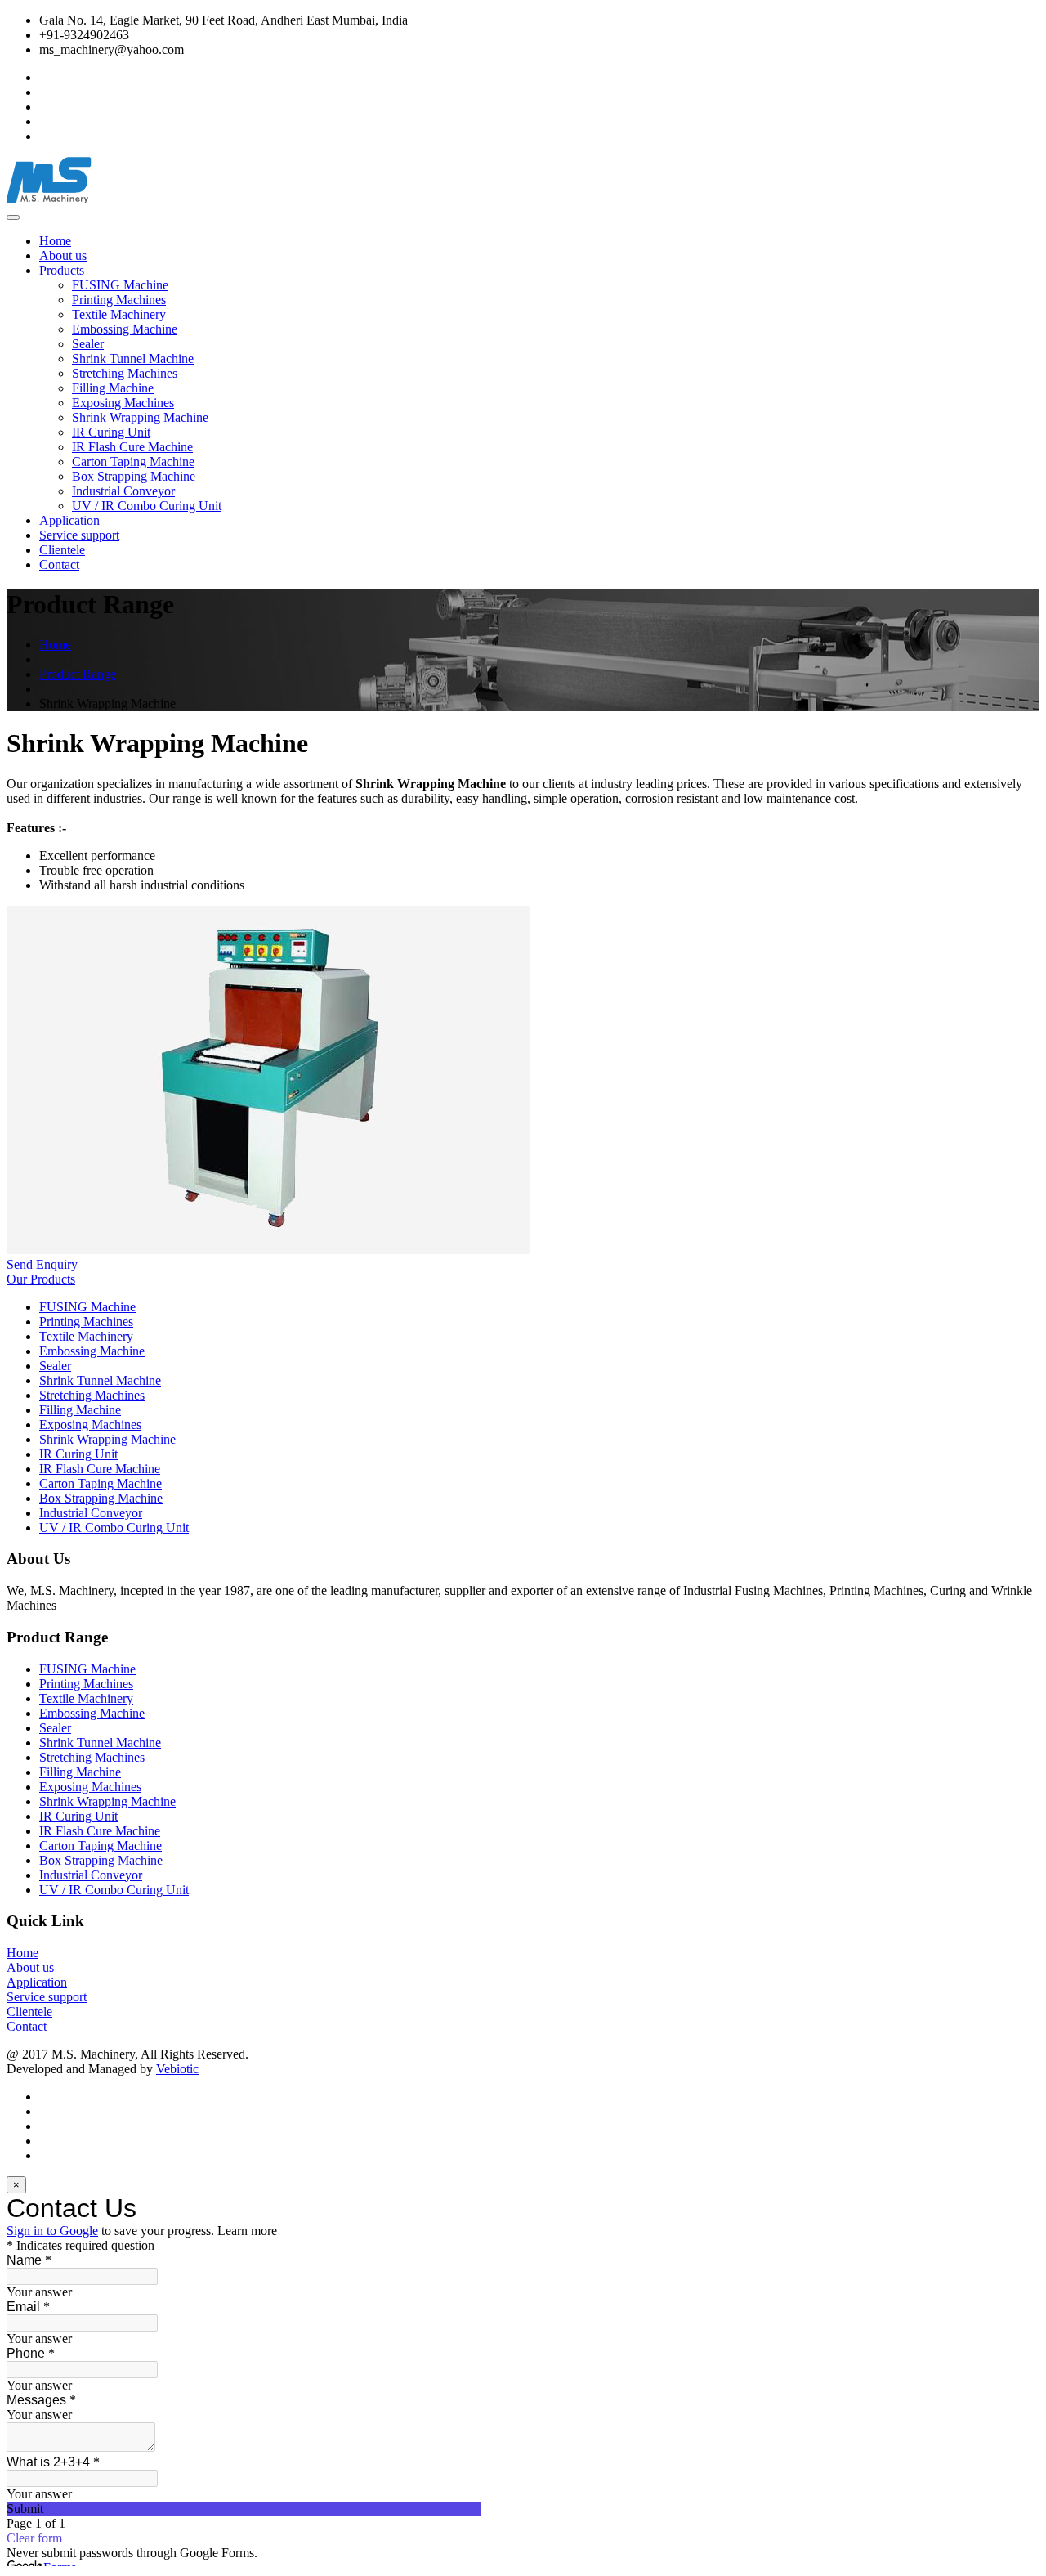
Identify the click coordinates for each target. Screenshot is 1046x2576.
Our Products (41, 1279)
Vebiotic (177, 2069)
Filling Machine (113, 388)
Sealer (88, 344)
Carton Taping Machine (133, 461)
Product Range (78, 674)
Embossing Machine (125, 329)
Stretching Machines (125, 373)
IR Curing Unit (111, 432)
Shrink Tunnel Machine (133, 358)
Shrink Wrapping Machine (140, 417)
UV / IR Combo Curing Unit (147, 506)
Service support (79, 535)
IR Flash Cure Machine (132, 447)
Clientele (62, 550)
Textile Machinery (119, 314)
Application (69, 520)
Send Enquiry (42, 1264)
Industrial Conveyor (123, 491)
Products (62, 270)
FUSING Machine (120, 285)
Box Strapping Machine (134, 476)
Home (55, 241)
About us (63, 255)
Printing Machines (119, 300)
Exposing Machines (123, 403)
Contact (59, 564)
